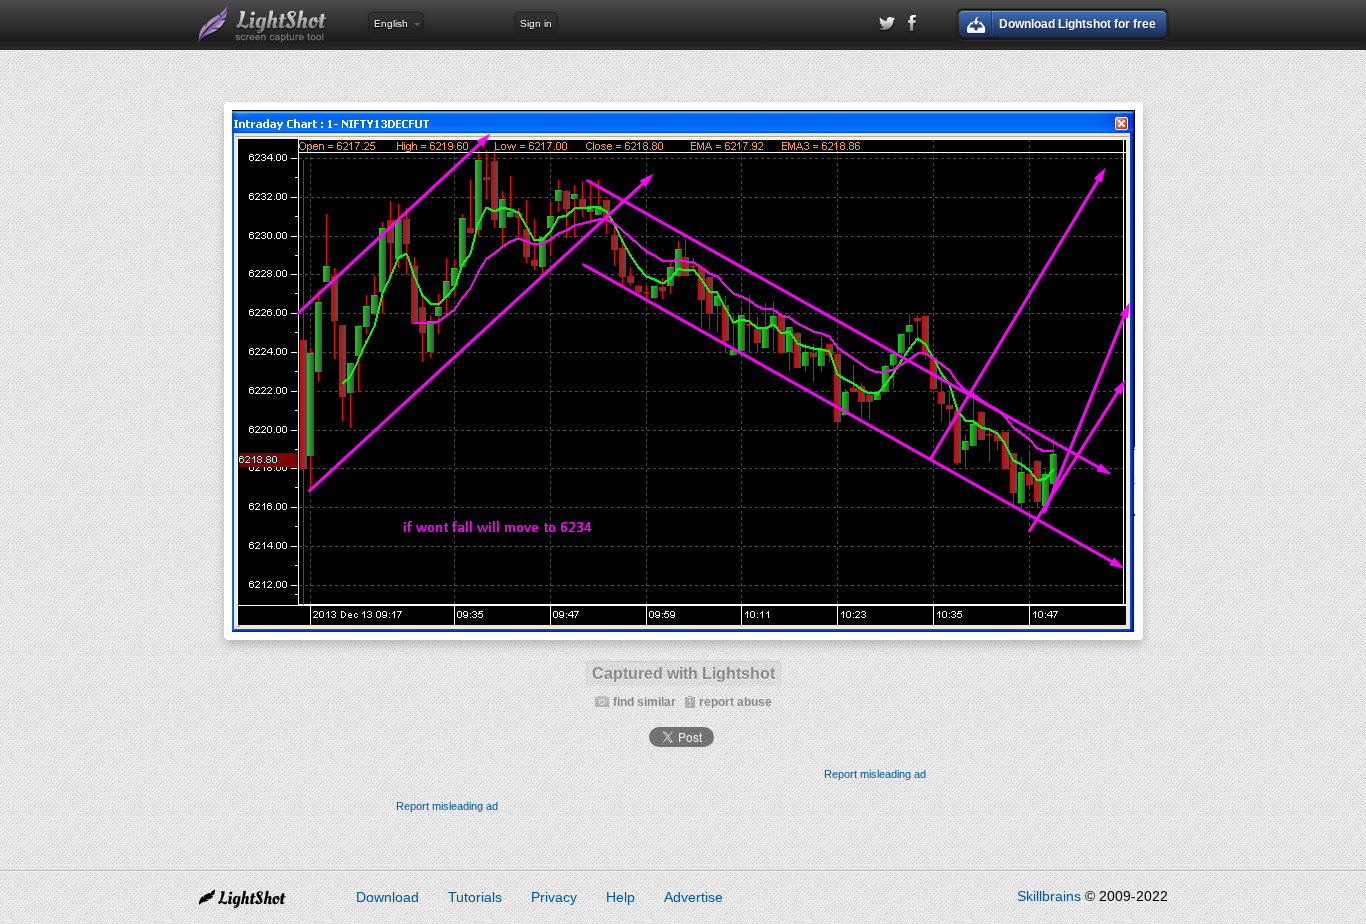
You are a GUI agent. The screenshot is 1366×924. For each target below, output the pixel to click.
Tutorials (475, 897)
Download (387, 897)
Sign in (536, 23)
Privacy (554, 897)
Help (620, 897)
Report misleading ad (875, 774)
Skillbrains (1049, 896)
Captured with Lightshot (683, 673)
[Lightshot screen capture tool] (263, 25)
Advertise (693, 897)
